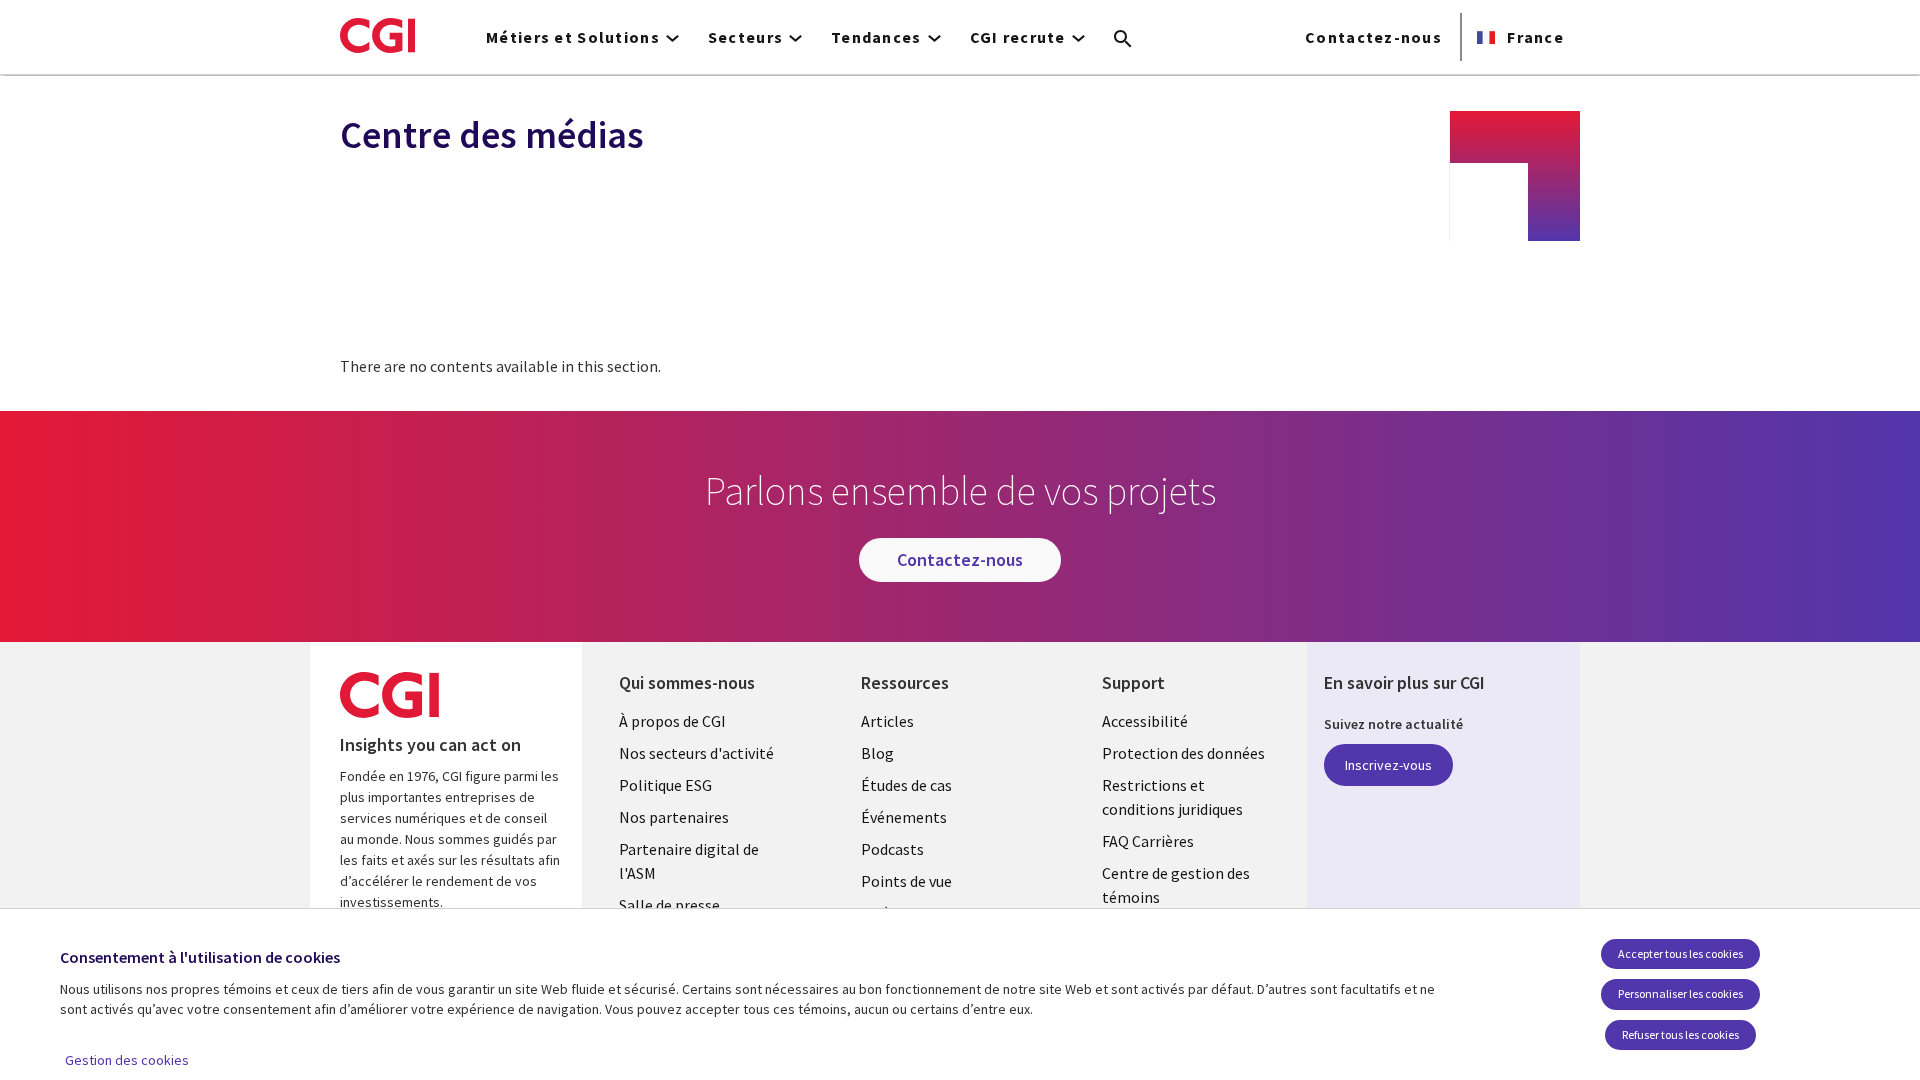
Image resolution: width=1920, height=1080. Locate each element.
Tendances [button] (876, 37)
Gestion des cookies (127, 1060)
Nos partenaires (674, 817)
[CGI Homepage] (377, 35)
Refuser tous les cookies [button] (1680, 1034)
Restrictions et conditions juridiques (1172, 797)
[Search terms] (1123, 40)
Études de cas (906, 785)
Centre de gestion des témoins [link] (1176, 885)
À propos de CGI (672, 721)
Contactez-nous (1373, 37)
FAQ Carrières (1148, 841)
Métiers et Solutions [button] (573, 37)
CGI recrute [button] (1018, 37)
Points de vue (906, 881)
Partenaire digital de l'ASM (689, 861)
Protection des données (1183, 753)
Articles (887, 721)
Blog (877, 753)
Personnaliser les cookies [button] (1680, 993)
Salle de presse (669, 905)
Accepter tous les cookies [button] (1680, 953)
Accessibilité (1145, 721)
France (1533, 37)
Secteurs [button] (745, 37)
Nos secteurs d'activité (696, 753)
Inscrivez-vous (1388, 765)
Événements (904, 817)
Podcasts (892, 849)
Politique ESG (665, 785)
